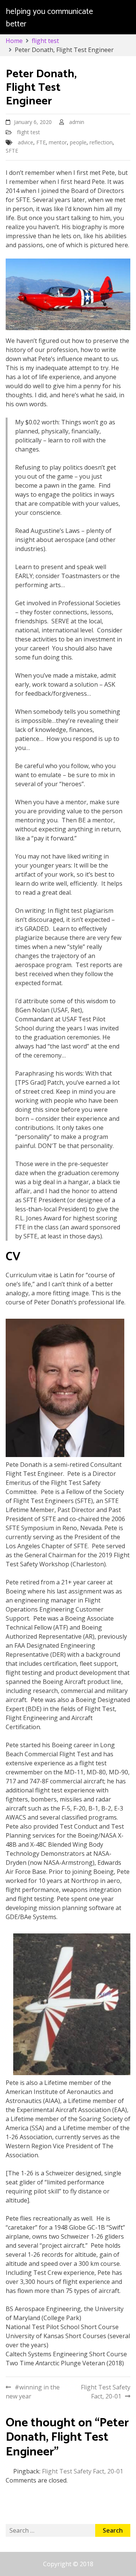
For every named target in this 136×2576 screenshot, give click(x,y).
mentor (58, 142)
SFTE (12, 151)
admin (77, 122)
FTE (41, 142)
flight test (29, 132)
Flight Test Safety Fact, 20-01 (106, 2392)
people (78, 142)
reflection (101, 142)
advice (25, 142)
